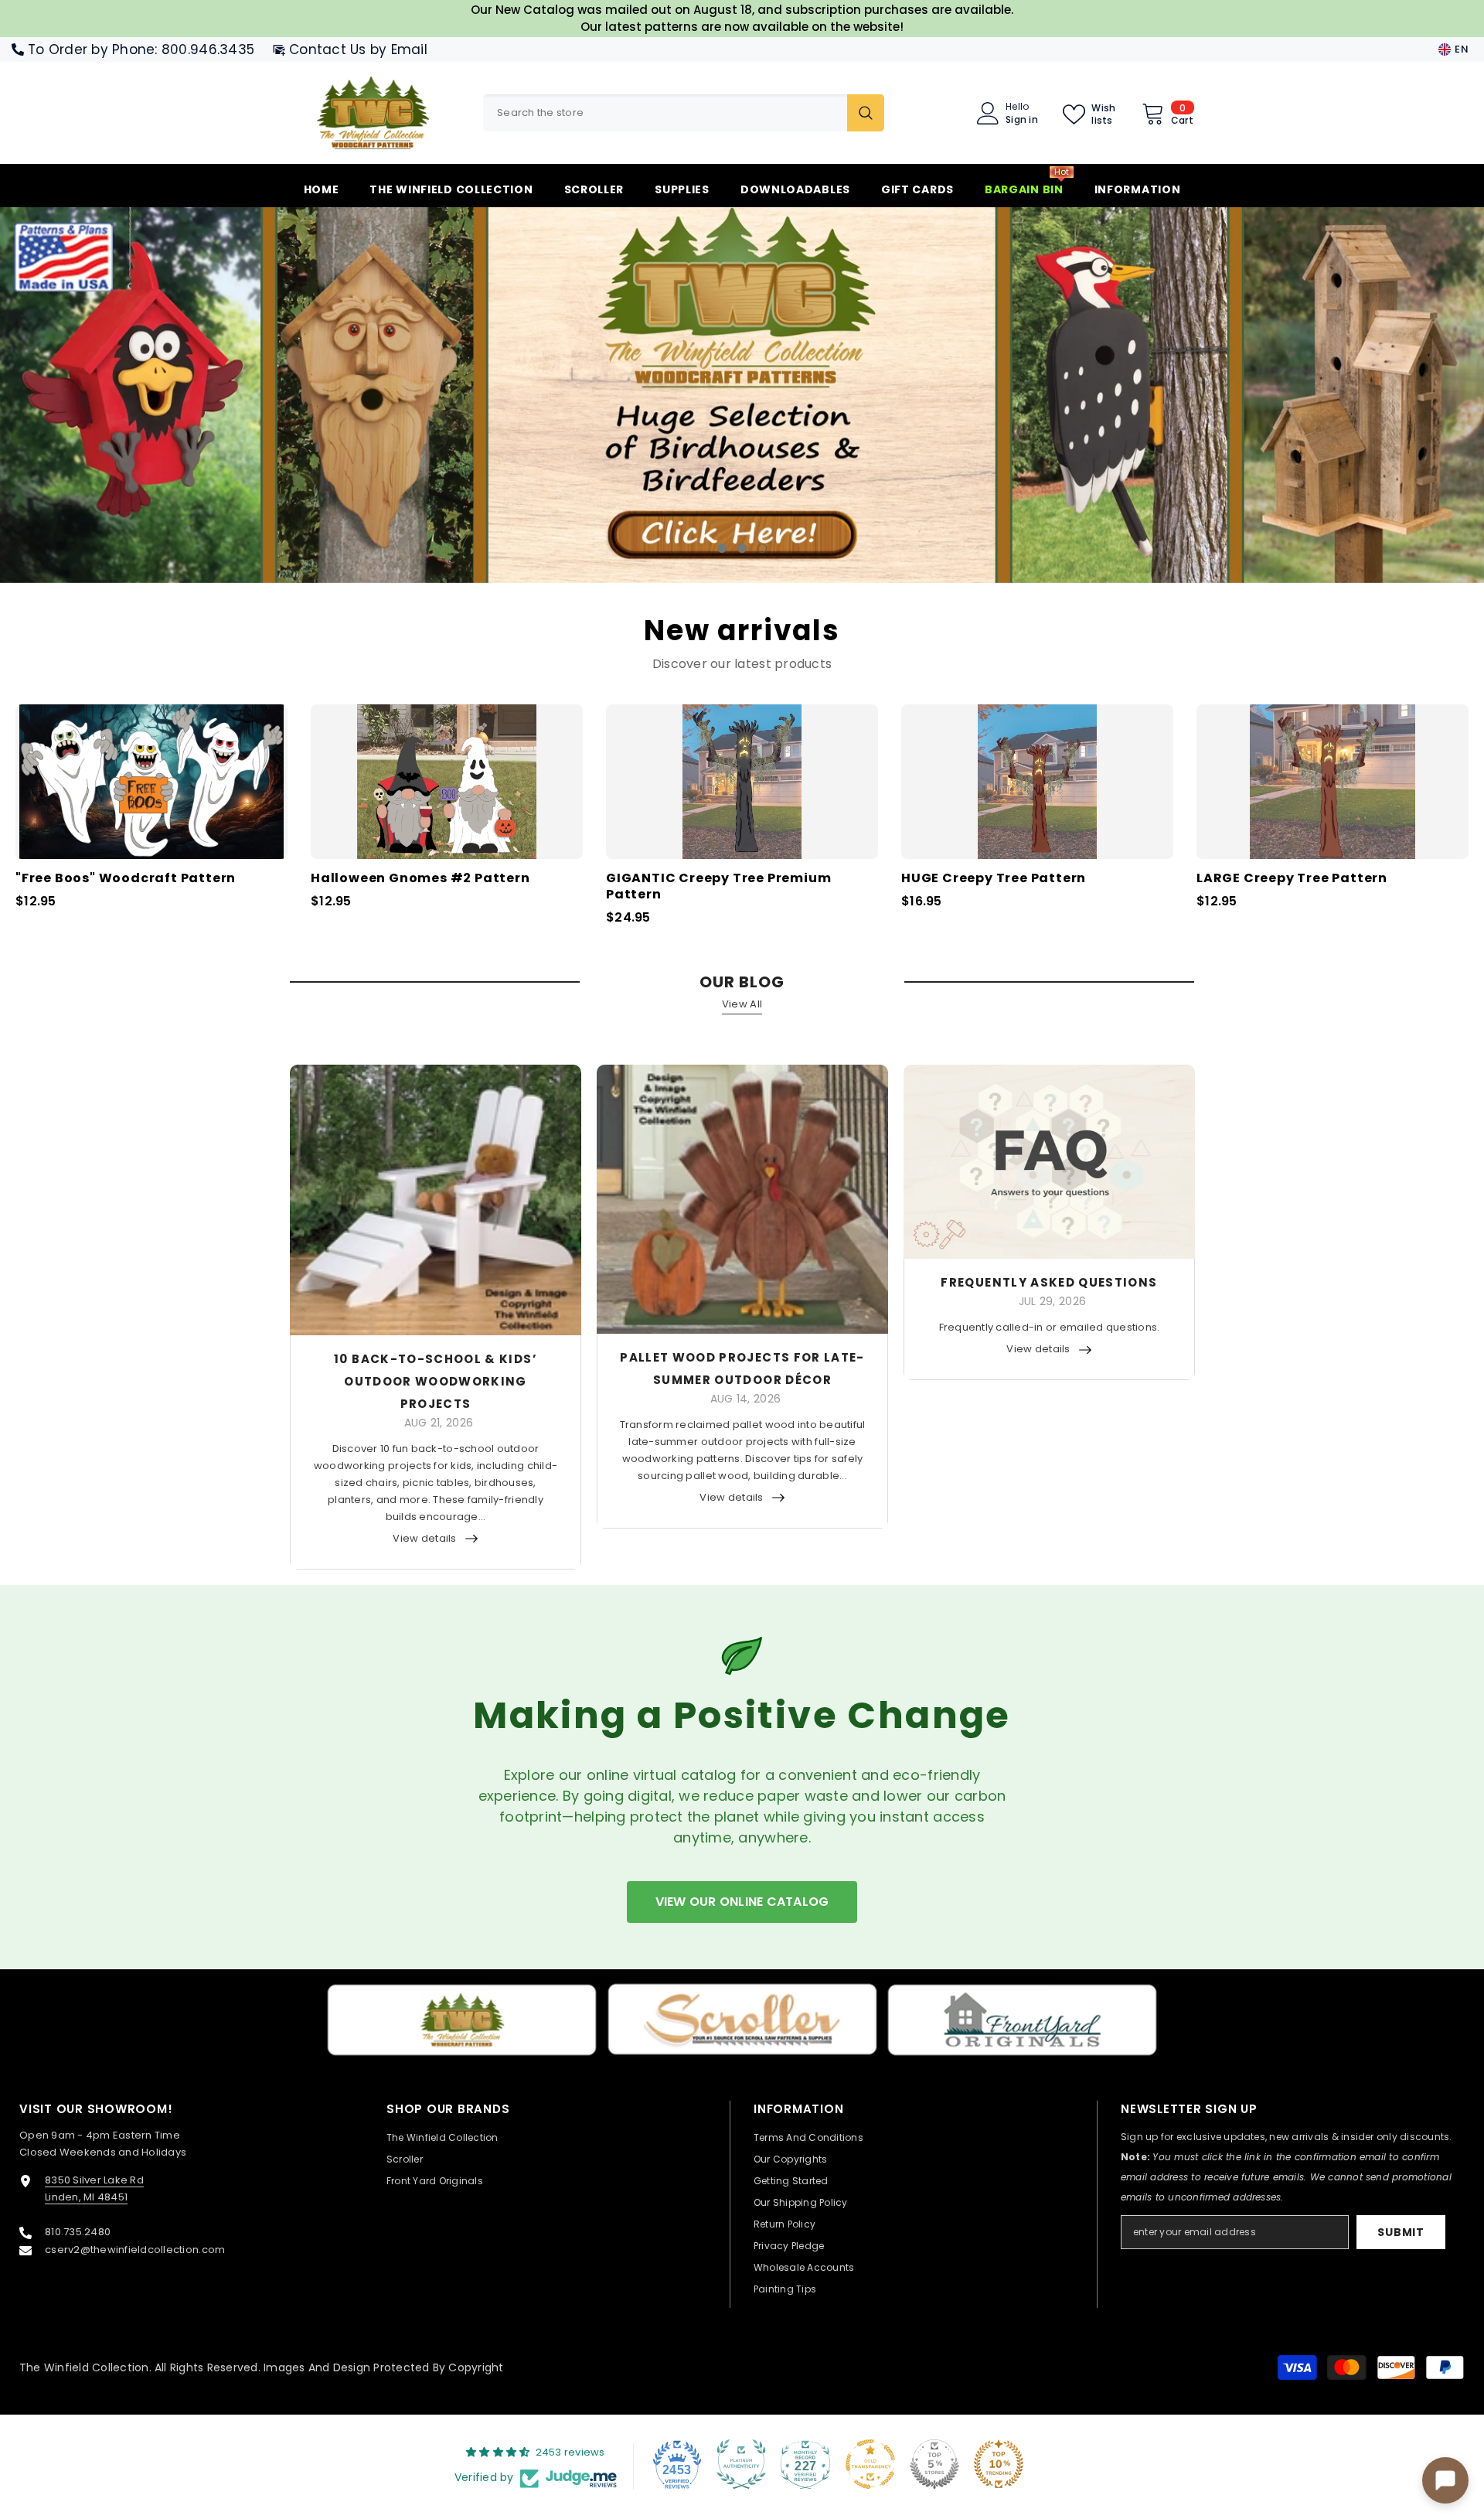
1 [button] (722, 548)
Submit (1401, 2232)
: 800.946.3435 (204, 49)
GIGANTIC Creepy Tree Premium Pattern (718, 887)
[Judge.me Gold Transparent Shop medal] (870, 2464)
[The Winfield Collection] (462, 2020)
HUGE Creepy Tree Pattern (994, 879)
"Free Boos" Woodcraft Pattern (126, 879)
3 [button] (762, 548)
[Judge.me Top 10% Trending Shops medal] (999, 2464)
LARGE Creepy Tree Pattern (1292, 879)
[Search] (684, 113)
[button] (133, 395)
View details (424, 1538)
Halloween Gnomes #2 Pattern (420, 879)
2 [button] (742, 548)
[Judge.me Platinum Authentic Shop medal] (741, 2464)
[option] (742, 395)
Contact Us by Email (358, 49)
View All (742, 1004)
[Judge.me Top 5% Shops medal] (934, 2464)
